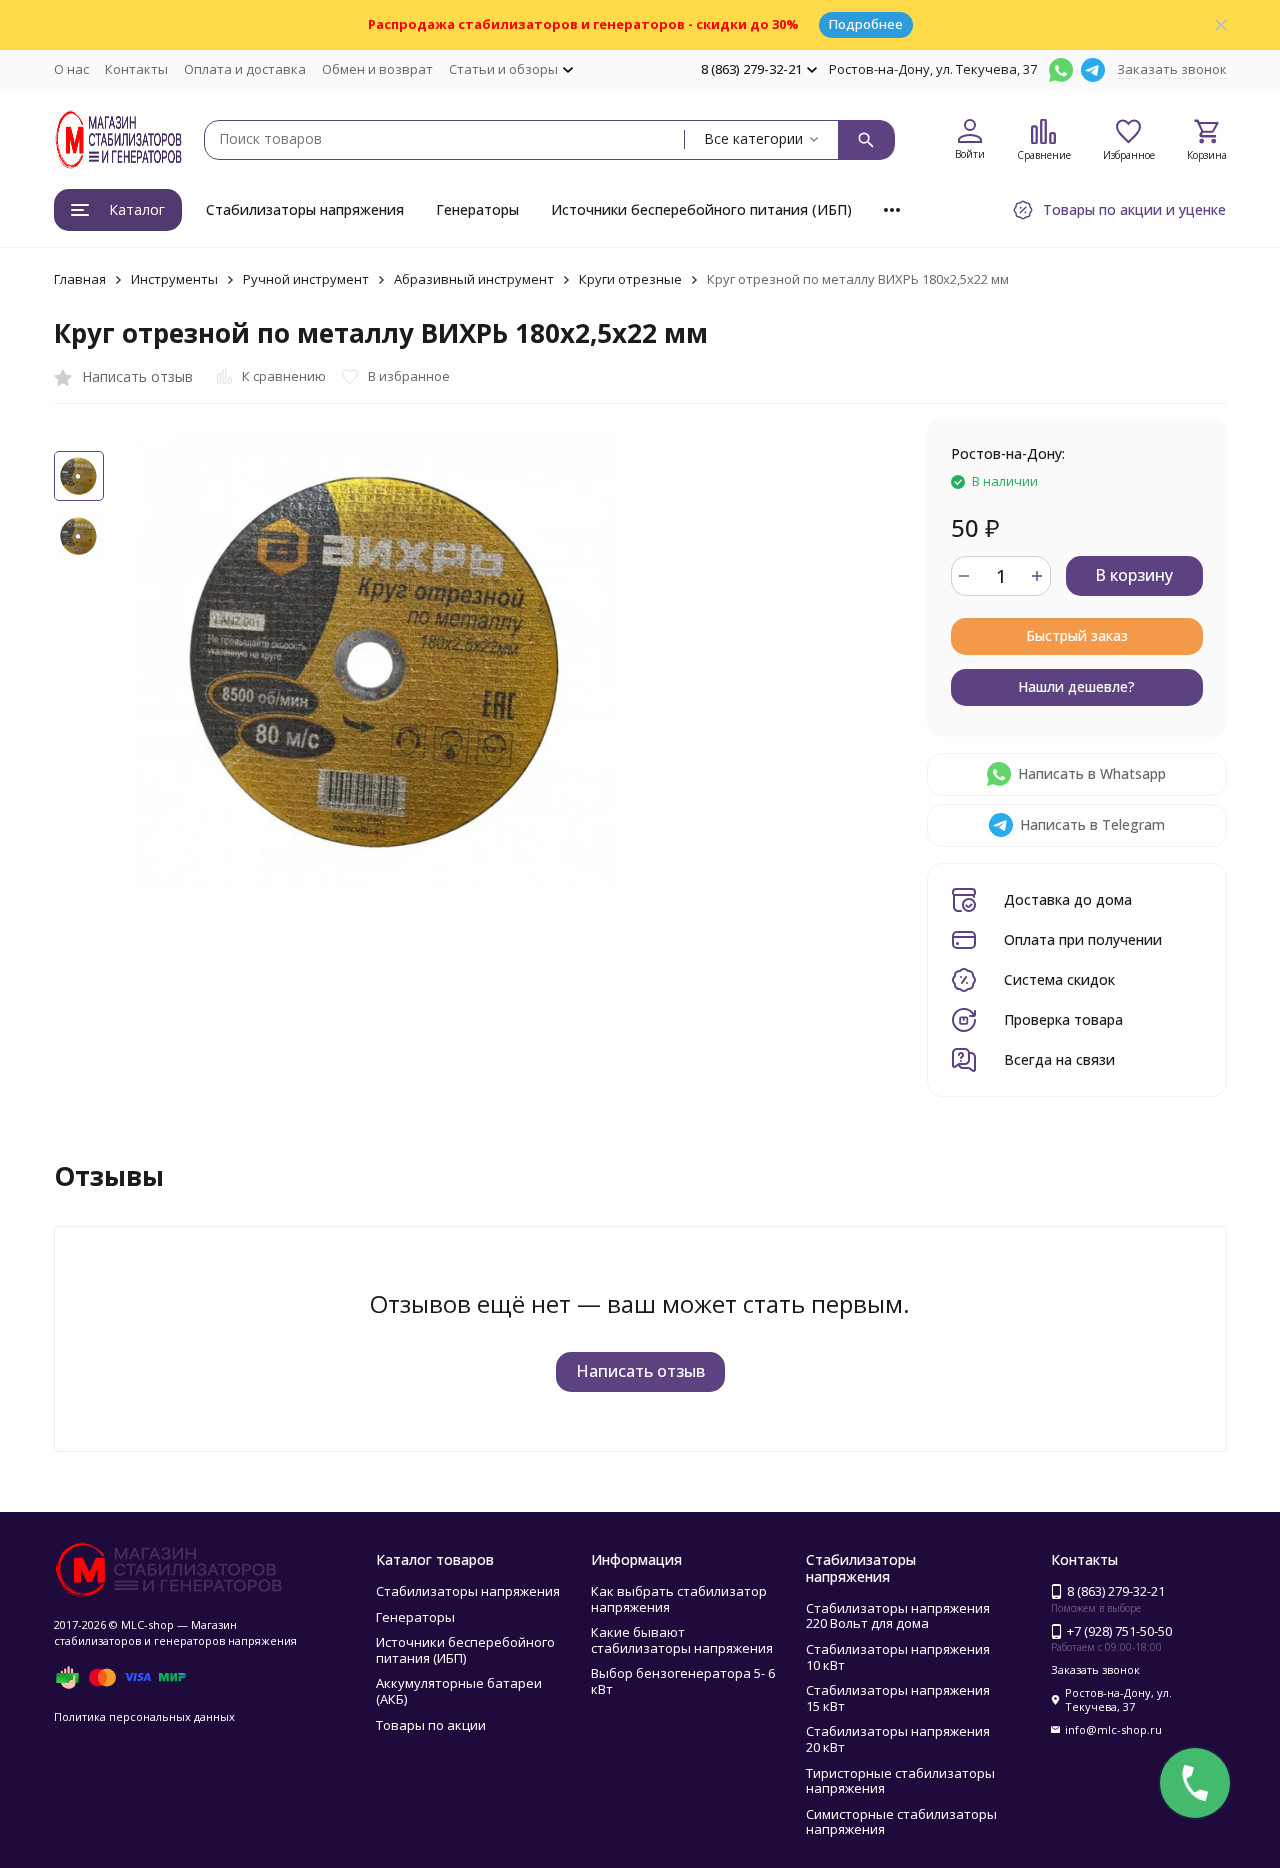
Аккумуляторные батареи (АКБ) (459, 1691)
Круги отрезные (630, 279)
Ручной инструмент (306, 279)
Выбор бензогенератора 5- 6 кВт (683, 1681)
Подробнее (866, 24)
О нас (71, 69)
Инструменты (174, 279)
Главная (80, 279)
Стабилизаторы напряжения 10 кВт (898, 1657)
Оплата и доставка (245, 69)
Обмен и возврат (377, 69)
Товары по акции (431, 1725)
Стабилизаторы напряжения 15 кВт (898, 1698)
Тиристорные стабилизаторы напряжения (900, 1781)
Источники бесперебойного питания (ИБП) (701, 209)
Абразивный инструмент (474, 279)
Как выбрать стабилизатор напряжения (679, 1599)
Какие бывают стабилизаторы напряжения (682, 1640)
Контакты (136, 69)
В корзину (1134, 575)
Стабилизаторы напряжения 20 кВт (898, 1739)
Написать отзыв (640, 1371)
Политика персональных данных (144, 1716)
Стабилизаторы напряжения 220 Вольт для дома (898, 1616)
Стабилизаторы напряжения (305, 209)
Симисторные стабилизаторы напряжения (901, 1822)
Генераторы (477, 209)
